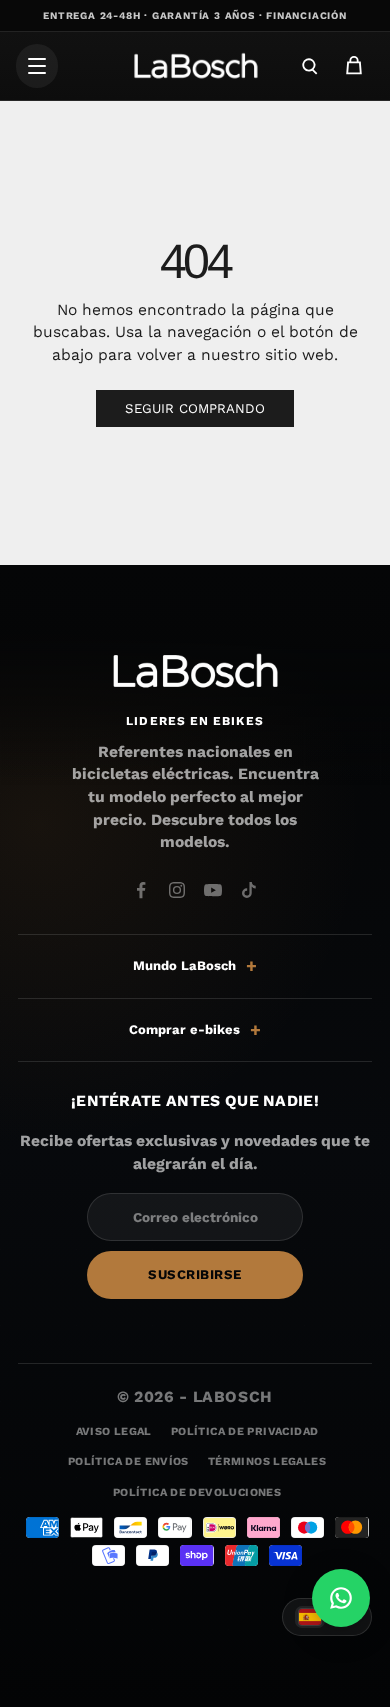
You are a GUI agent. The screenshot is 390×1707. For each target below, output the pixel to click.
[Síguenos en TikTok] (249, 890)
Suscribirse (195, 1274)
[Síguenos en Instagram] (177, 890)
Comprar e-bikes (184, 1029)
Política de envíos (128, 1462)
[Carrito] (354, 66)
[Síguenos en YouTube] (213, 890)
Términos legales (267, 1462)
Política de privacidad (244, 1431)
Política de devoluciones (197, 1492)
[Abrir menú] (37, 66)
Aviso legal (114, 1431)
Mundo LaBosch (184, 965)
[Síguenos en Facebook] (141, 890)
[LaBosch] (195, 66)
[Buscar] (310, 66)
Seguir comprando (195, 408)
